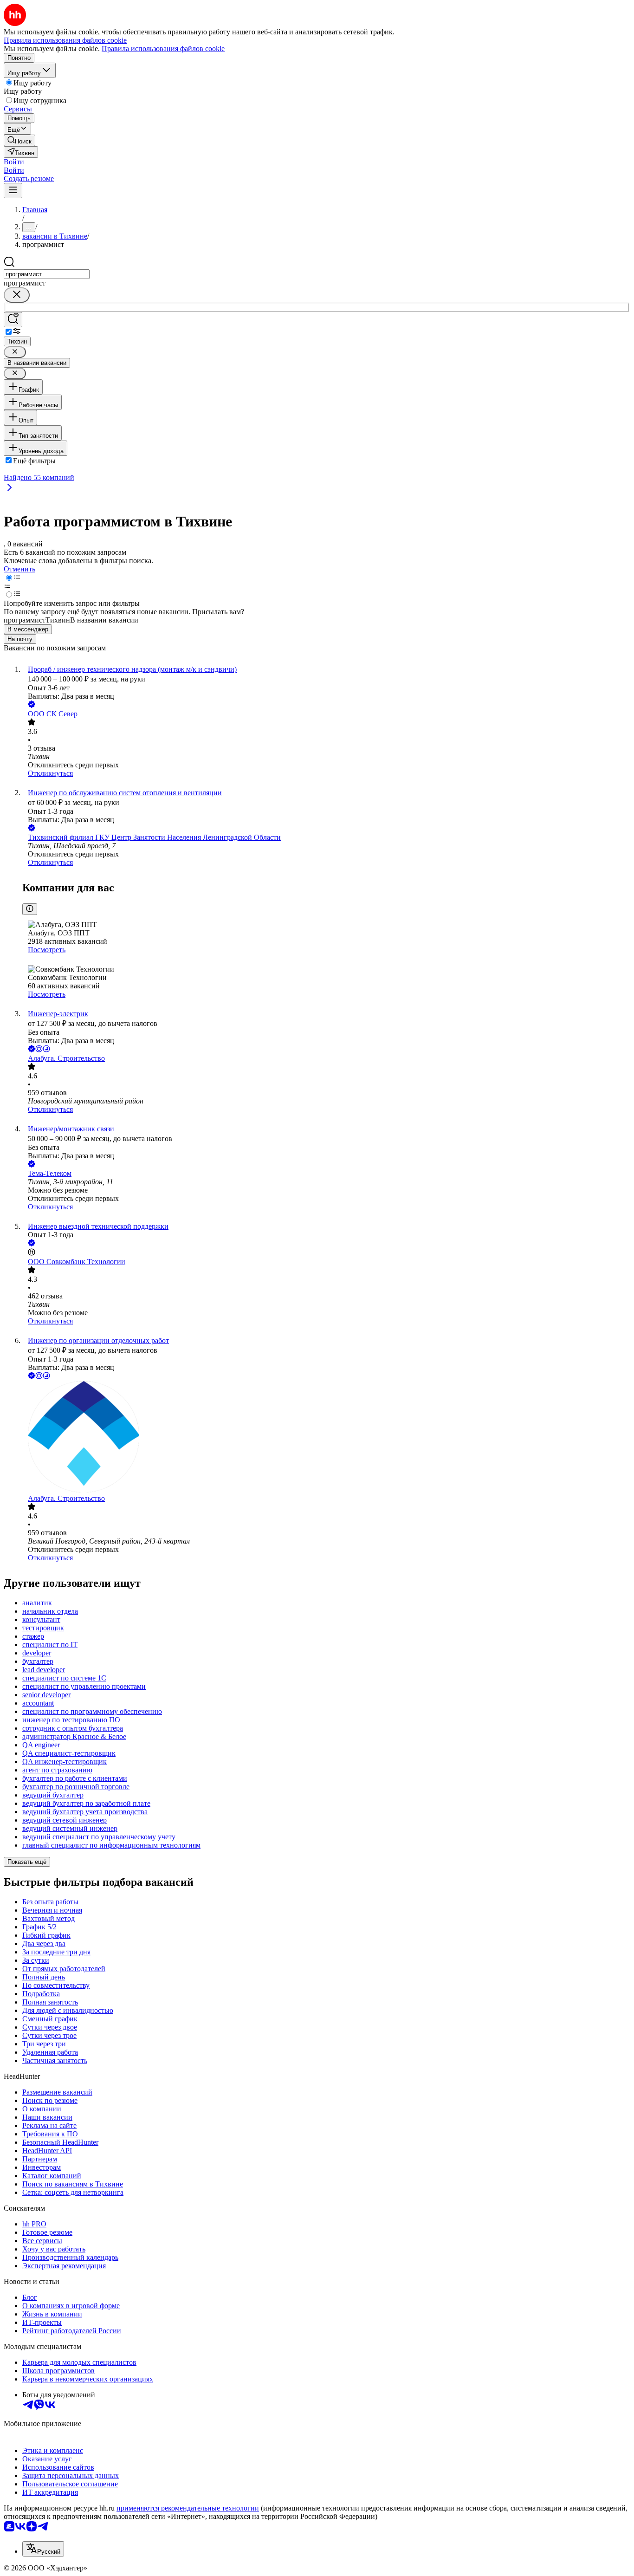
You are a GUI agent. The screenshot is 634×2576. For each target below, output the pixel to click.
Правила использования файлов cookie (163, 49)
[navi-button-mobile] (13, 191)
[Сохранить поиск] (13, 320)
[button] (14, 162)
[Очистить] (17, 295)
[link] (19, 140)
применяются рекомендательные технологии (188, 2508)
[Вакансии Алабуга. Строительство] (326, 1438)
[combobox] (47, 274)
